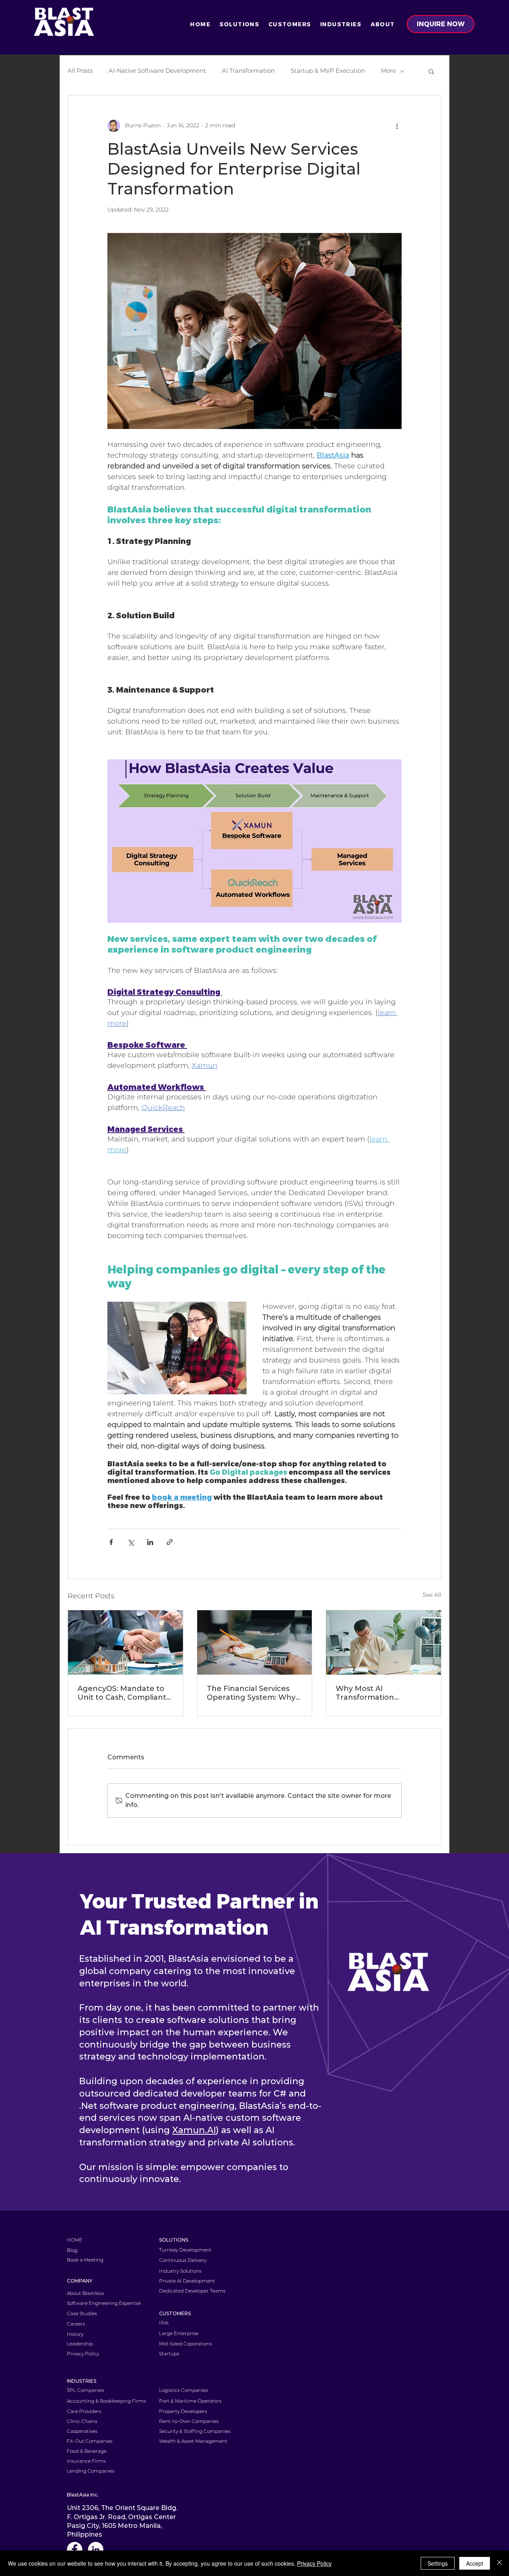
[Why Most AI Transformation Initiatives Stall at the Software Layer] (384, 1642)
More (389, 71)
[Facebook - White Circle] (75, 2550)
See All (432, 1595)
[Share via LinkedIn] (150, 1542)
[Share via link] (170, 1542)
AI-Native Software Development (157, 71)
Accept (475, 2563)
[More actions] (397, 126)
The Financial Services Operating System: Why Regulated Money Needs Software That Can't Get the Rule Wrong (254, 1693)
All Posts (80, 71)
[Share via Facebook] (111, 1542)
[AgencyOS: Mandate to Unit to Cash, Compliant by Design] (125, 1642)
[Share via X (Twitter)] (131, 1542)
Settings (438, 2563)
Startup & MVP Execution (328, 71)
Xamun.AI (194, 2130)
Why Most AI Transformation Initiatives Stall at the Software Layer (375, 1693)
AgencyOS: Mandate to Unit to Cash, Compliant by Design (122, 1693)
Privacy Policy (314, 2563)
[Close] (499, 2563)
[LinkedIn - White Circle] (96, 2550)
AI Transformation (248, 71)
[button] (239, 24)
